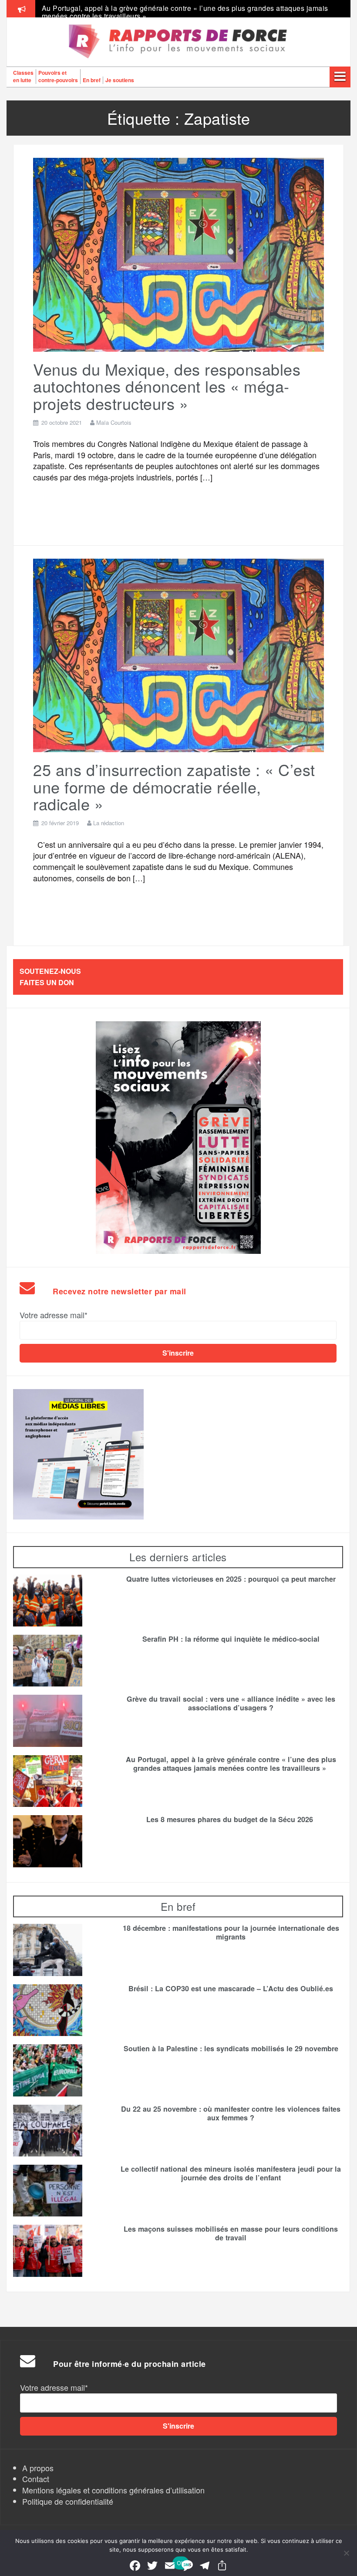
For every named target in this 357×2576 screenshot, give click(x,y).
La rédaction (109, 823)
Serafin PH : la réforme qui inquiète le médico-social (231, 1639)
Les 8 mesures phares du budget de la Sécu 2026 (231, 1820)
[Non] (346, 2553)
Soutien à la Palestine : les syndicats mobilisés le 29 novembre (231, 2049)
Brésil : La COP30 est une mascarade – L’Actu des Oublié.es (231, 1989)
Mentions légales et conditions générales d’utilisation (113, 2490)
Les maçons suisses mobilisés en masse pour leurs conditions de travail (231, 2233)
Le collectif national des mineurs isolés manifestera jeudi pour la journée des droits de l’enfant (231, 2173)
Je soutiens (120, 80)
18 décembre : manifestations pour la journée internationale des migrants (231, 1933)
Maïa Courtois (114, 422)
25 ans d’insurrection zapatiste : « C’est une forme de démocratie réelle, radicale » (174, 786)
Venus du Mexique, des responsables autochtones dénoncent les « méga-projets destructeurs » (167, 386)
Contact (36, 2479)
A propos (38, 2468)
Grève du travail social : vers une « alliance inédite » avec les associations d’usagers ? (231, 1703)
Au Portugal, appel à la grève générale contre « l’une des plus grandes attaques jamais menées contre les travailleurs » (231, 1764)
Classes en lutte (23, 76)
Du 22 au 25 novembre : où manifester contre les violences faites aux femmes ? (231, 2113)
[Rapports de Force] (178, 42)
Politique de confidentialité (68, 2501)
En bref (92, 80)
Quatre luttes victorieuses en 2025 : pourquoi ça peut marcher (231, 1579)
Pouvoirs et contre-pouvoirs (58, 76)
